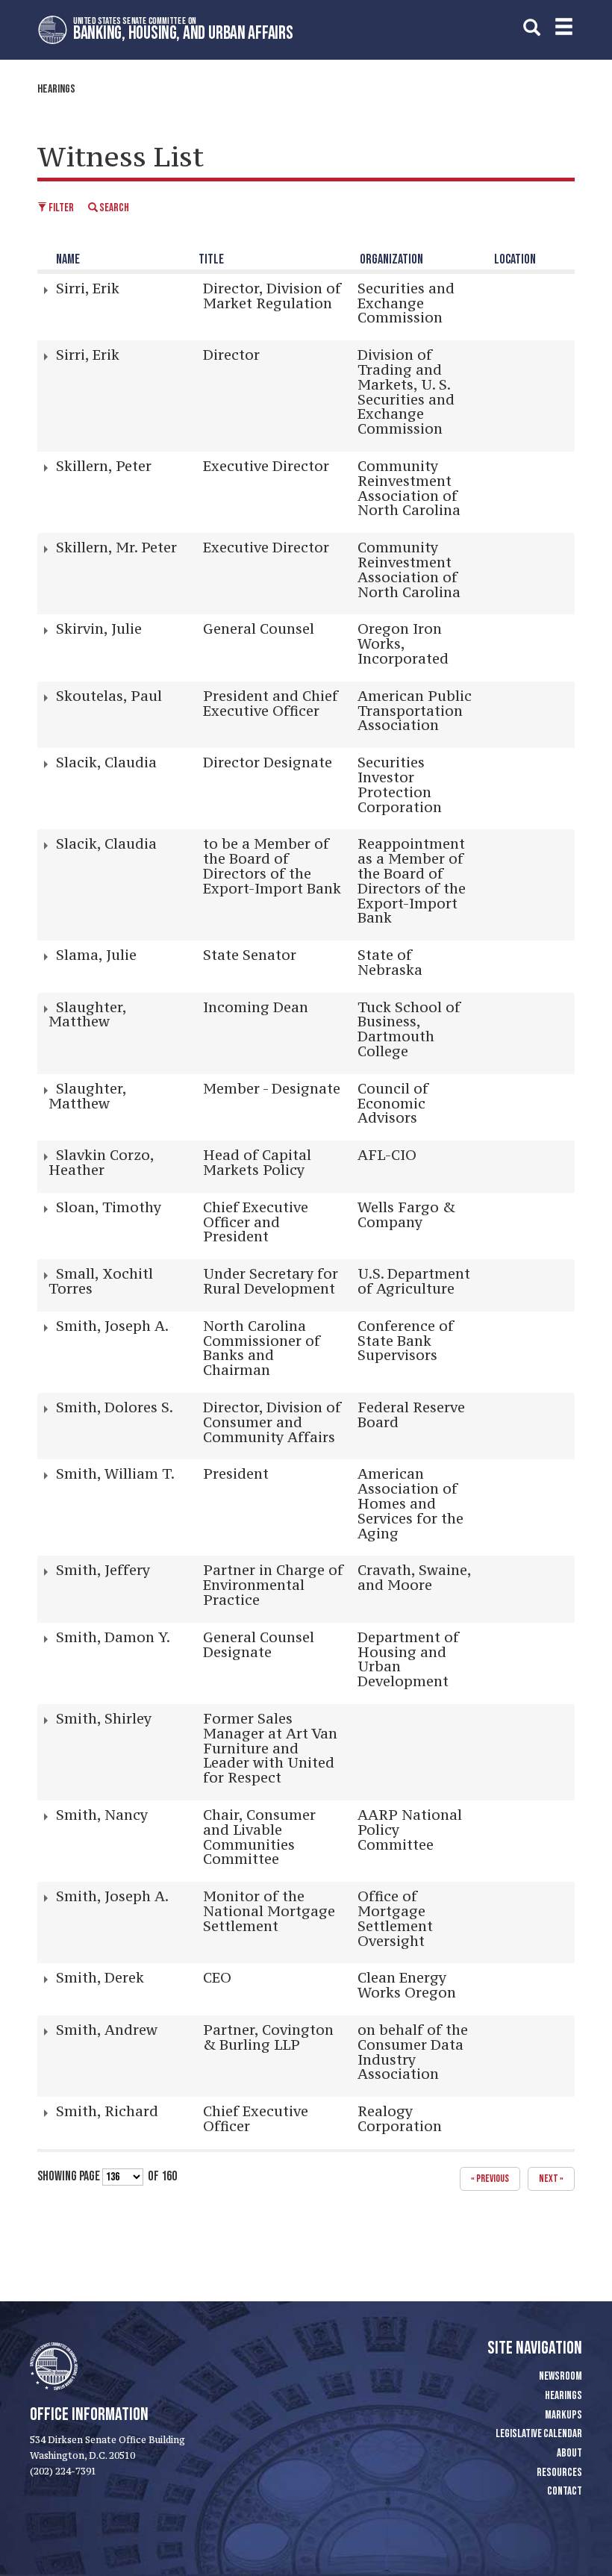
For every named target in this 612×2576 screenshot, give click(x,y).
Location (515, 259)
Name (68, 259)
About (569, 2453)
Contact (565, 2491)
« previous (490, 2179)
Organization (391, 259)
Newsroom (561, 2376)
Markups (563, 2415)
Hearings (56, 89)
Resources (559, 2473)
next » (551, 2179)
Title (211, 259)
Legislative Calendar (539, 2434)
